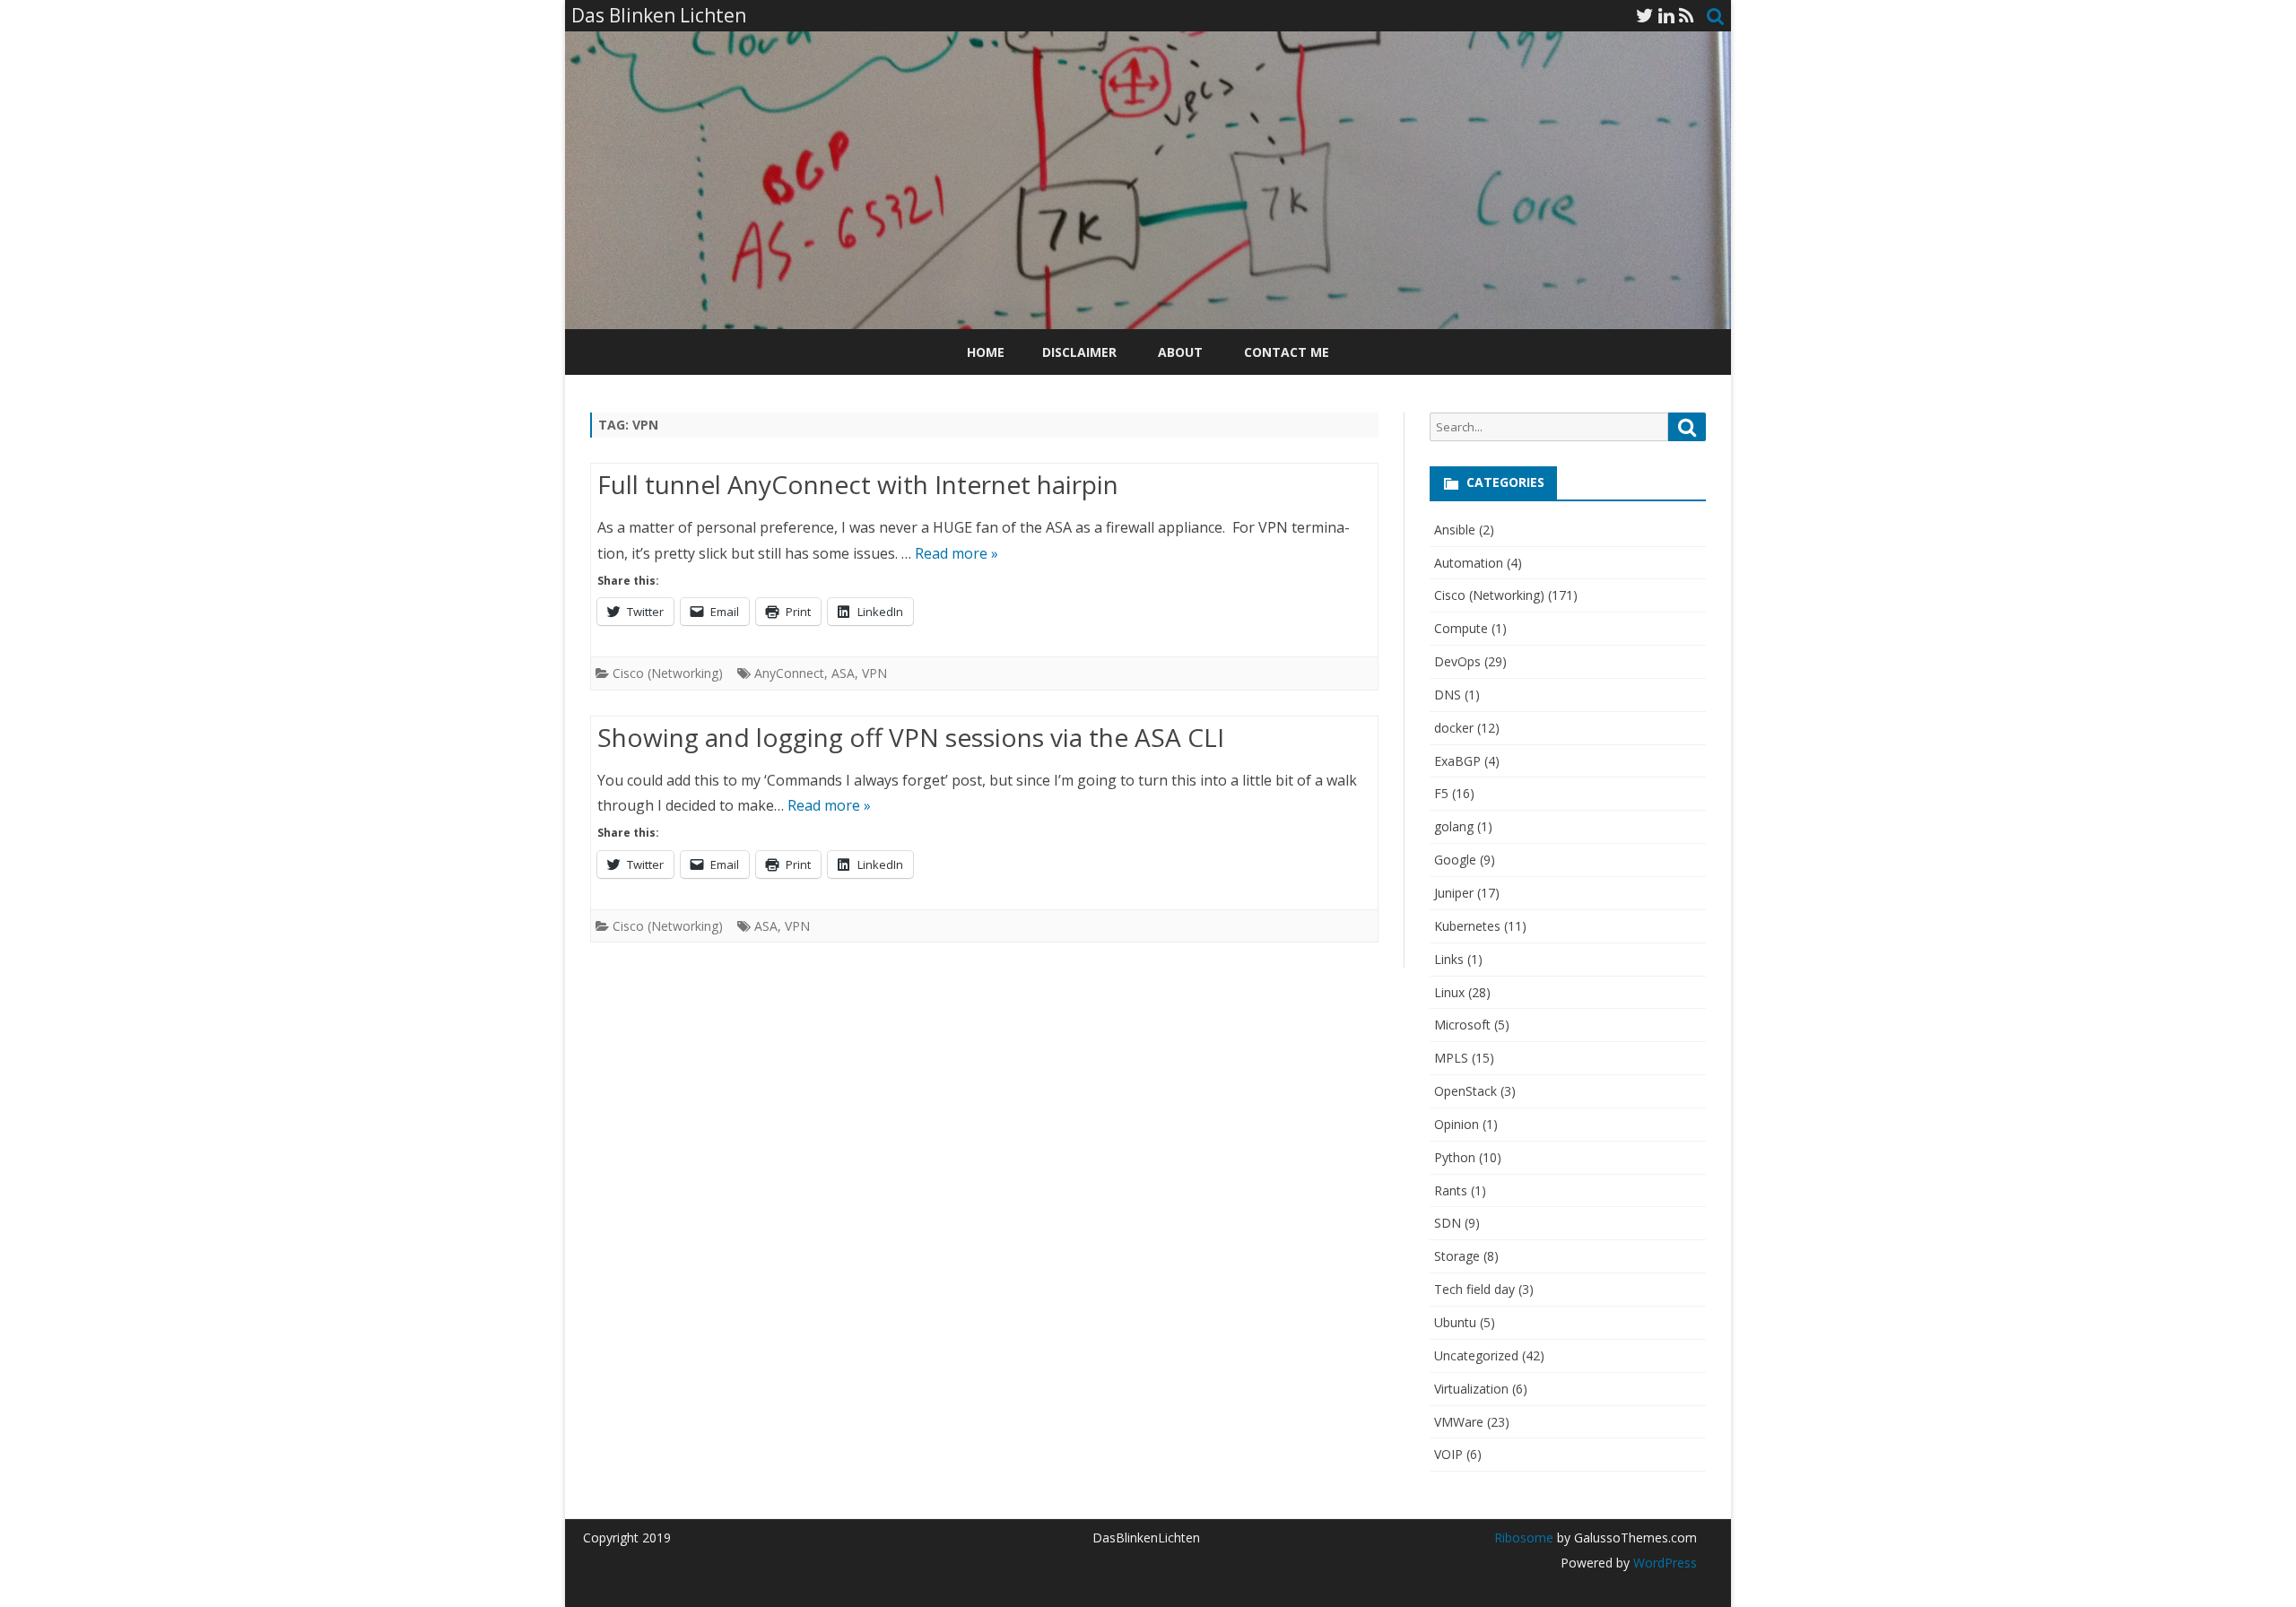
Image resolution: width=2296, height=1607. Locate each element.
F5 (1441, 793)
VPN (874, 673)
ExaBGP (1457, 761)
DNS (1448, 695)
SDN (1448, 1223)
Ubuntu (1455, 1322)
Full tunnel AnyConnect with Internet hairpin (858, 484)
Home (986, 352)
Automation (1469, 563)
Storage (1457, 1256)
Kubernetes (1467, 926)
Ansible (1455, 530)
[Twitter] (1645, 15)
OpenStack (1465, 1091)
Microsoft (1462, 1025)
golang (1454, 826)
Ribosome (1524, 1538)
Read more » (957, 553)
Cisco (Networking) (668, 673)
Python (1455, 1157)
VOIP (1448, 1454)
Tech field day (1474, 1289)
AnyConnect (789, 673)
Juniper (1454, 893)
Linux (1449, 992)
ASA (843, 673)
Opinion (1457, 1124)
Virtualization (1471, 1389)
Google (1455, 860)
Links (1449, 959)
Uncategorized (1476, 1355)
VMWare (1459, 1422)
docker (1454, 728)
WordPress (1663, 1563)
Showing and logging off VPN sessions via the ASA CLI (911, 737)
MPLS (1451, 1058)
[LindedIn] (1666, 15)
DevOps (1457, 661)
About (1180, 352)
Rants (1451, 1190)
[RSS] (1687, 15)
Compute (1461, 628)
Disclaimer (1079, 352)
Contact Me (1287, 352)
